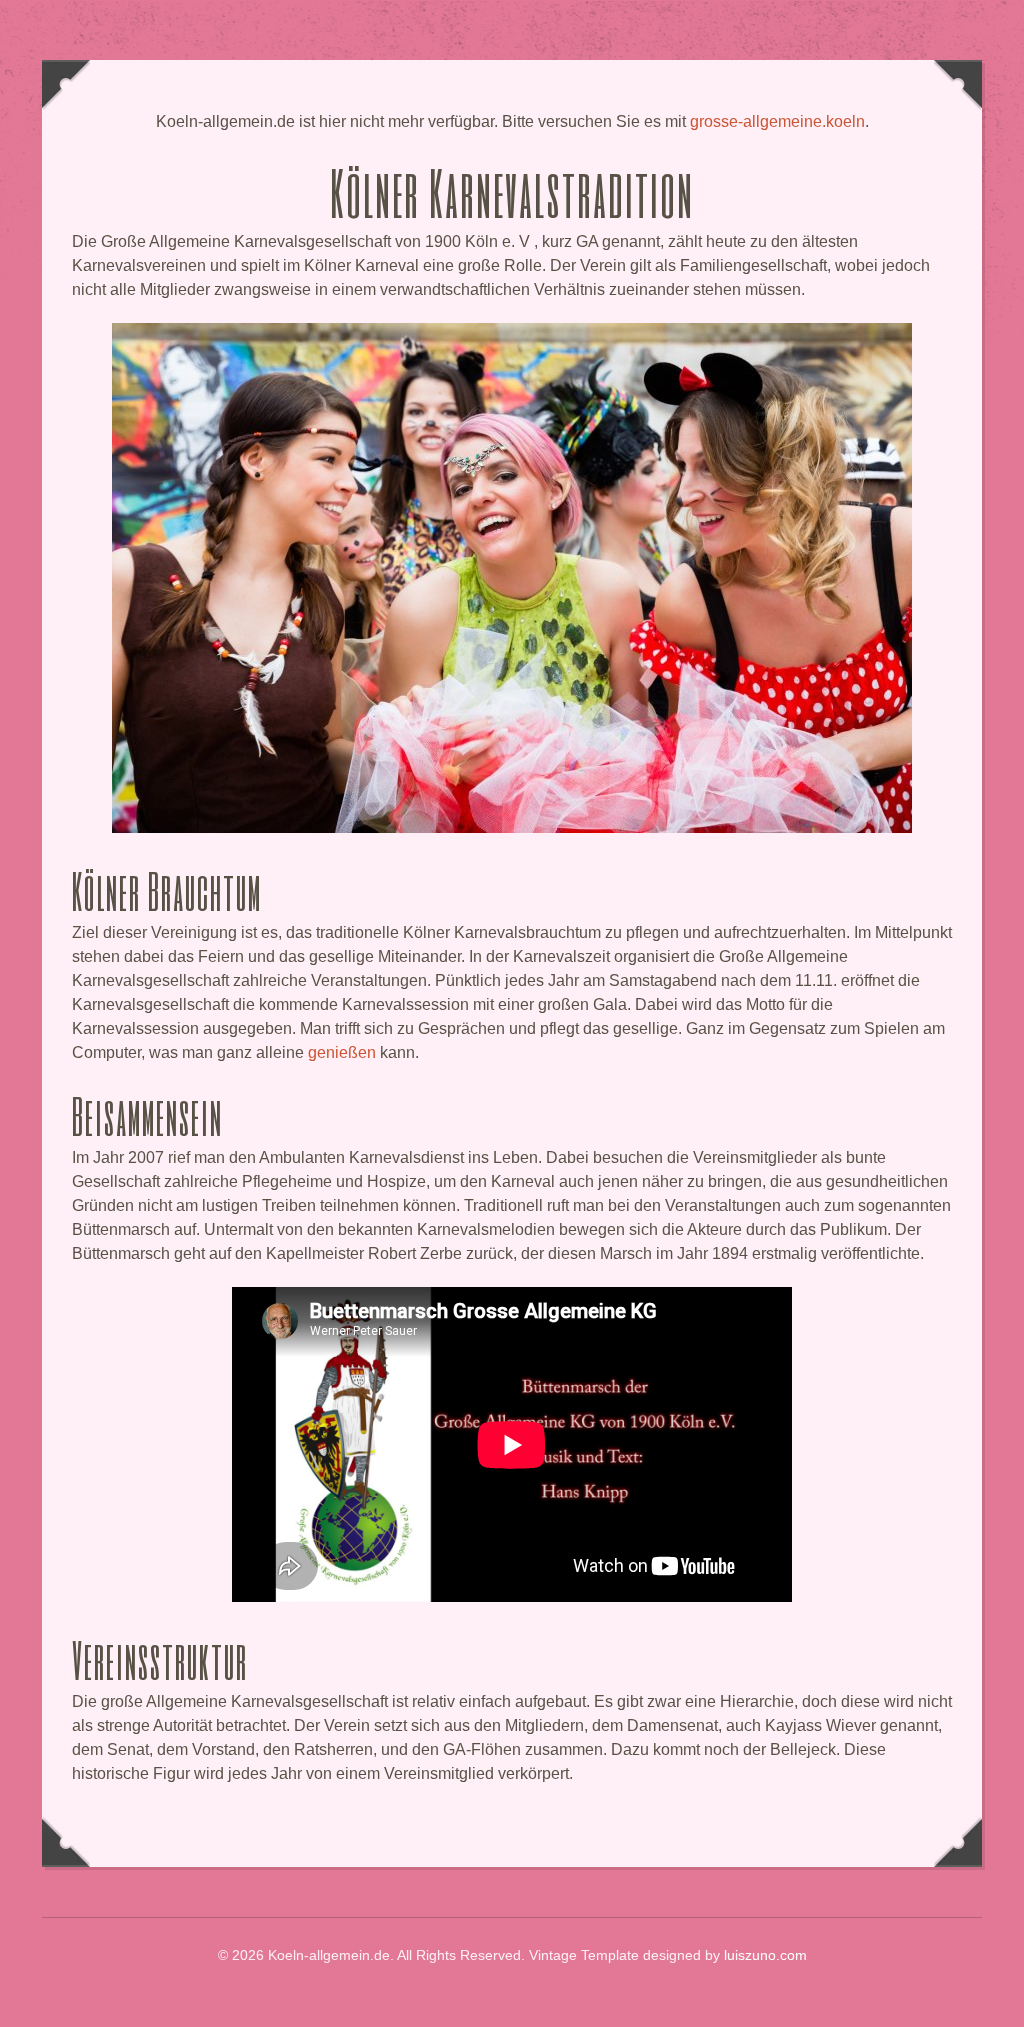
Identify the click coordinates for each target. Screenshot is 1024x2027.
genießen (342, 1052)
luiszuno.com (765, 1955)
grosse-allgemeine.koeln (777, 121)
